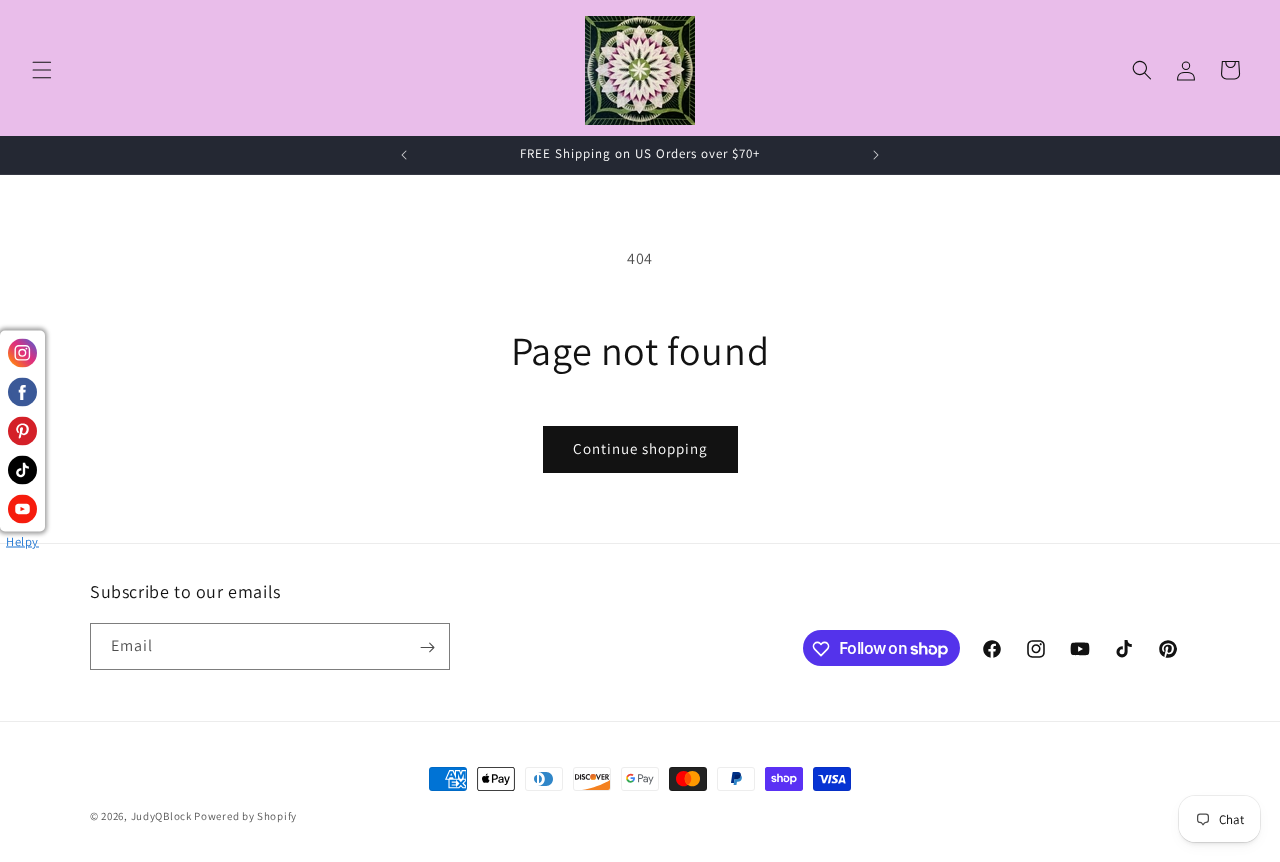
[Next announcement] (876, 155)
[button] (42, 70)
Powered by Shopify (245, 816)
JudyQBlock (161, 816)
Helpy (22, 541)
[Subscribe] (427, 647)
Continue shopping (640, 448)
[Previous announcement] (404, 155)
